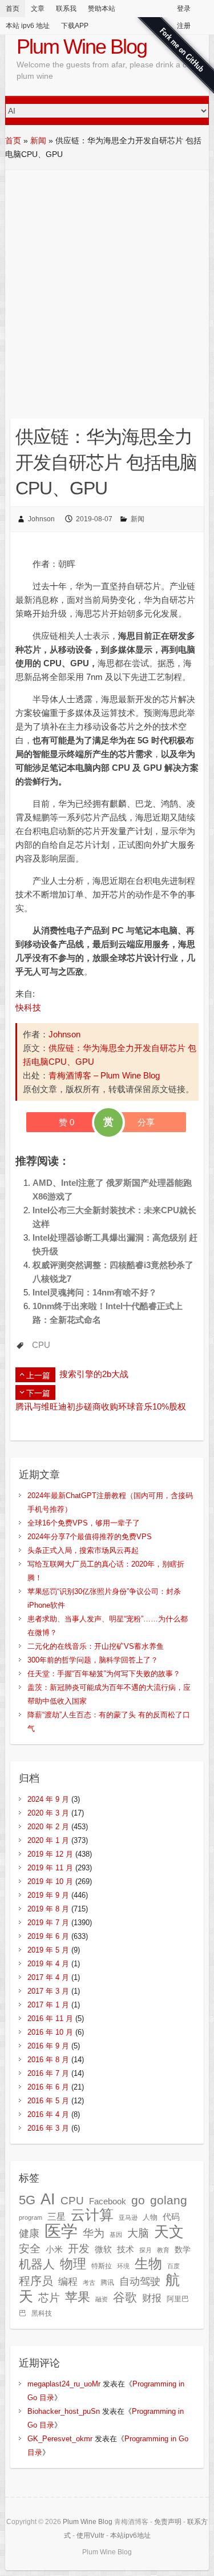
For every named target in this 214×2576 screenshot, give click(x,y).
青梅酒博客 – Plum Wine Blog (104, 1075)
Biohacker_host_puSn (64, 2411)
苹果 (78, 2297)
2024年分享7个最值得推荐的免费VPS (90, 1537)
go (138, 2200)
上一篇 (38, 1375)
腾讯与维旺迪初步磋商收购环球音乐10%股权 (101, 1406)
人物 (150, 2217)
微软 (103, 2249)
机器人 (37, 2264)
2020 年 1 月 (48, 1840)
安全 (30, 2249)
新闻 (38, 140)
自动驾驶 (140, 2281)
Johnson (41, 519)
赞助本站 (102, 9)
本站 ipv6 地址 (28, 26)
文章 (38, 9)
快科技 (28, 1007)
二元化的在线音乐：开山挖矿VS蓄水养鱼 (96, 1646)
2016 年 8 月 (48, 2060)
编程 (68, 2282)
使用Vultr (90, 2535)
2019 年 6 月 (48, 1936)
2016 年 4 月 (48, 2114)
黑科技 (42, 2313)
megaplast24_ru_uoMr (64, 2384)
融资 (102, 2299)
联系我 (66, 9)
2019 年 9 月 (48, 1895)
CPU (41, 1345)
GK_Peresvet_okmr (60, 2439)
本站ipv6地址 (130, 2535)
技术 (126, 2249)
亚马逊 (128, 2217)
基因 (116, 2235)
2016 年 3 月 (48, 2128)
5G (27, 2200)
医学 (61, 2231)
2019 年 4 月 (48, 1964)
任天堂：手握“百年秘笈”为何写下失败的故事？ (104, 1674)
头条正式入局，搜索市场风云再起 (83, 1550)
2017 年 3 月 (48, 1991)
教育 (163, 2250)
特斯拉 (102, 2266)
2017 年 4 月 (48, 1977)
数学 (183, 2250)
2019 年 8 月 (48, 1909)
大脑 (138, 2233)
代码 (171, 2217)
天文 (169, 2232)
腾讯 (107, 2283)
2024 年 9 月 (48, 1799)
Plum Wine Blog (82, 47)
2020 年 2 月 (48, 1827)
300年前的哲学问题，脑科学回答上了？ (93, 1660)
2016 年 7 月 (48, 2073)
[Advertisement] (107, 283)
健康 (29, 2233)
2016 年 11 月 (50, 2018)
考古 (89, 2283)
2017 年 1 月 (48, 2005)
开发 (79, 2248)
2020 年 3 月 (48, 1813)
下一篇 (38, 1393)
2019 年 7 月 (48, 1923)
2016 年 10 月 (50, 2032)
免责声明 (168, 2522)
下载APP (75, 26)
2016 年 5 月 (48, 2101)
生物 (148, 2263)
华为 (94, 2233)
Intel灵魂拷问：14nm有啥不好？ (95, 1292)
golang (169, 2200)
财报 (152, 2298)
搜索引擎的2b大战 (94, 1374)
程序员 (36, 2281)
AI (48, 2199)
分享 (146, 1122)
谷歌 (125, 2297)
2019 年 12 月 (50, 1854)
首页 (13, 9)
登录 (184, 9)
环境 (123, 2266)
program (31, 2217)
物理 (73, 2264)
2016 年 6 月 (48, 2087)
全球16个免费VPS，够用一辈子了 (84, 1523)
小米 (54, 2249)
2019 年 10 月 (50, 1881)
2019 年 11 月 (50, 1868)
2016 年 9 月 (48, 2046)
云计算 (92, 2215)
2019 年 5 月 (48, 1950)
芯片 (49, 2298)
